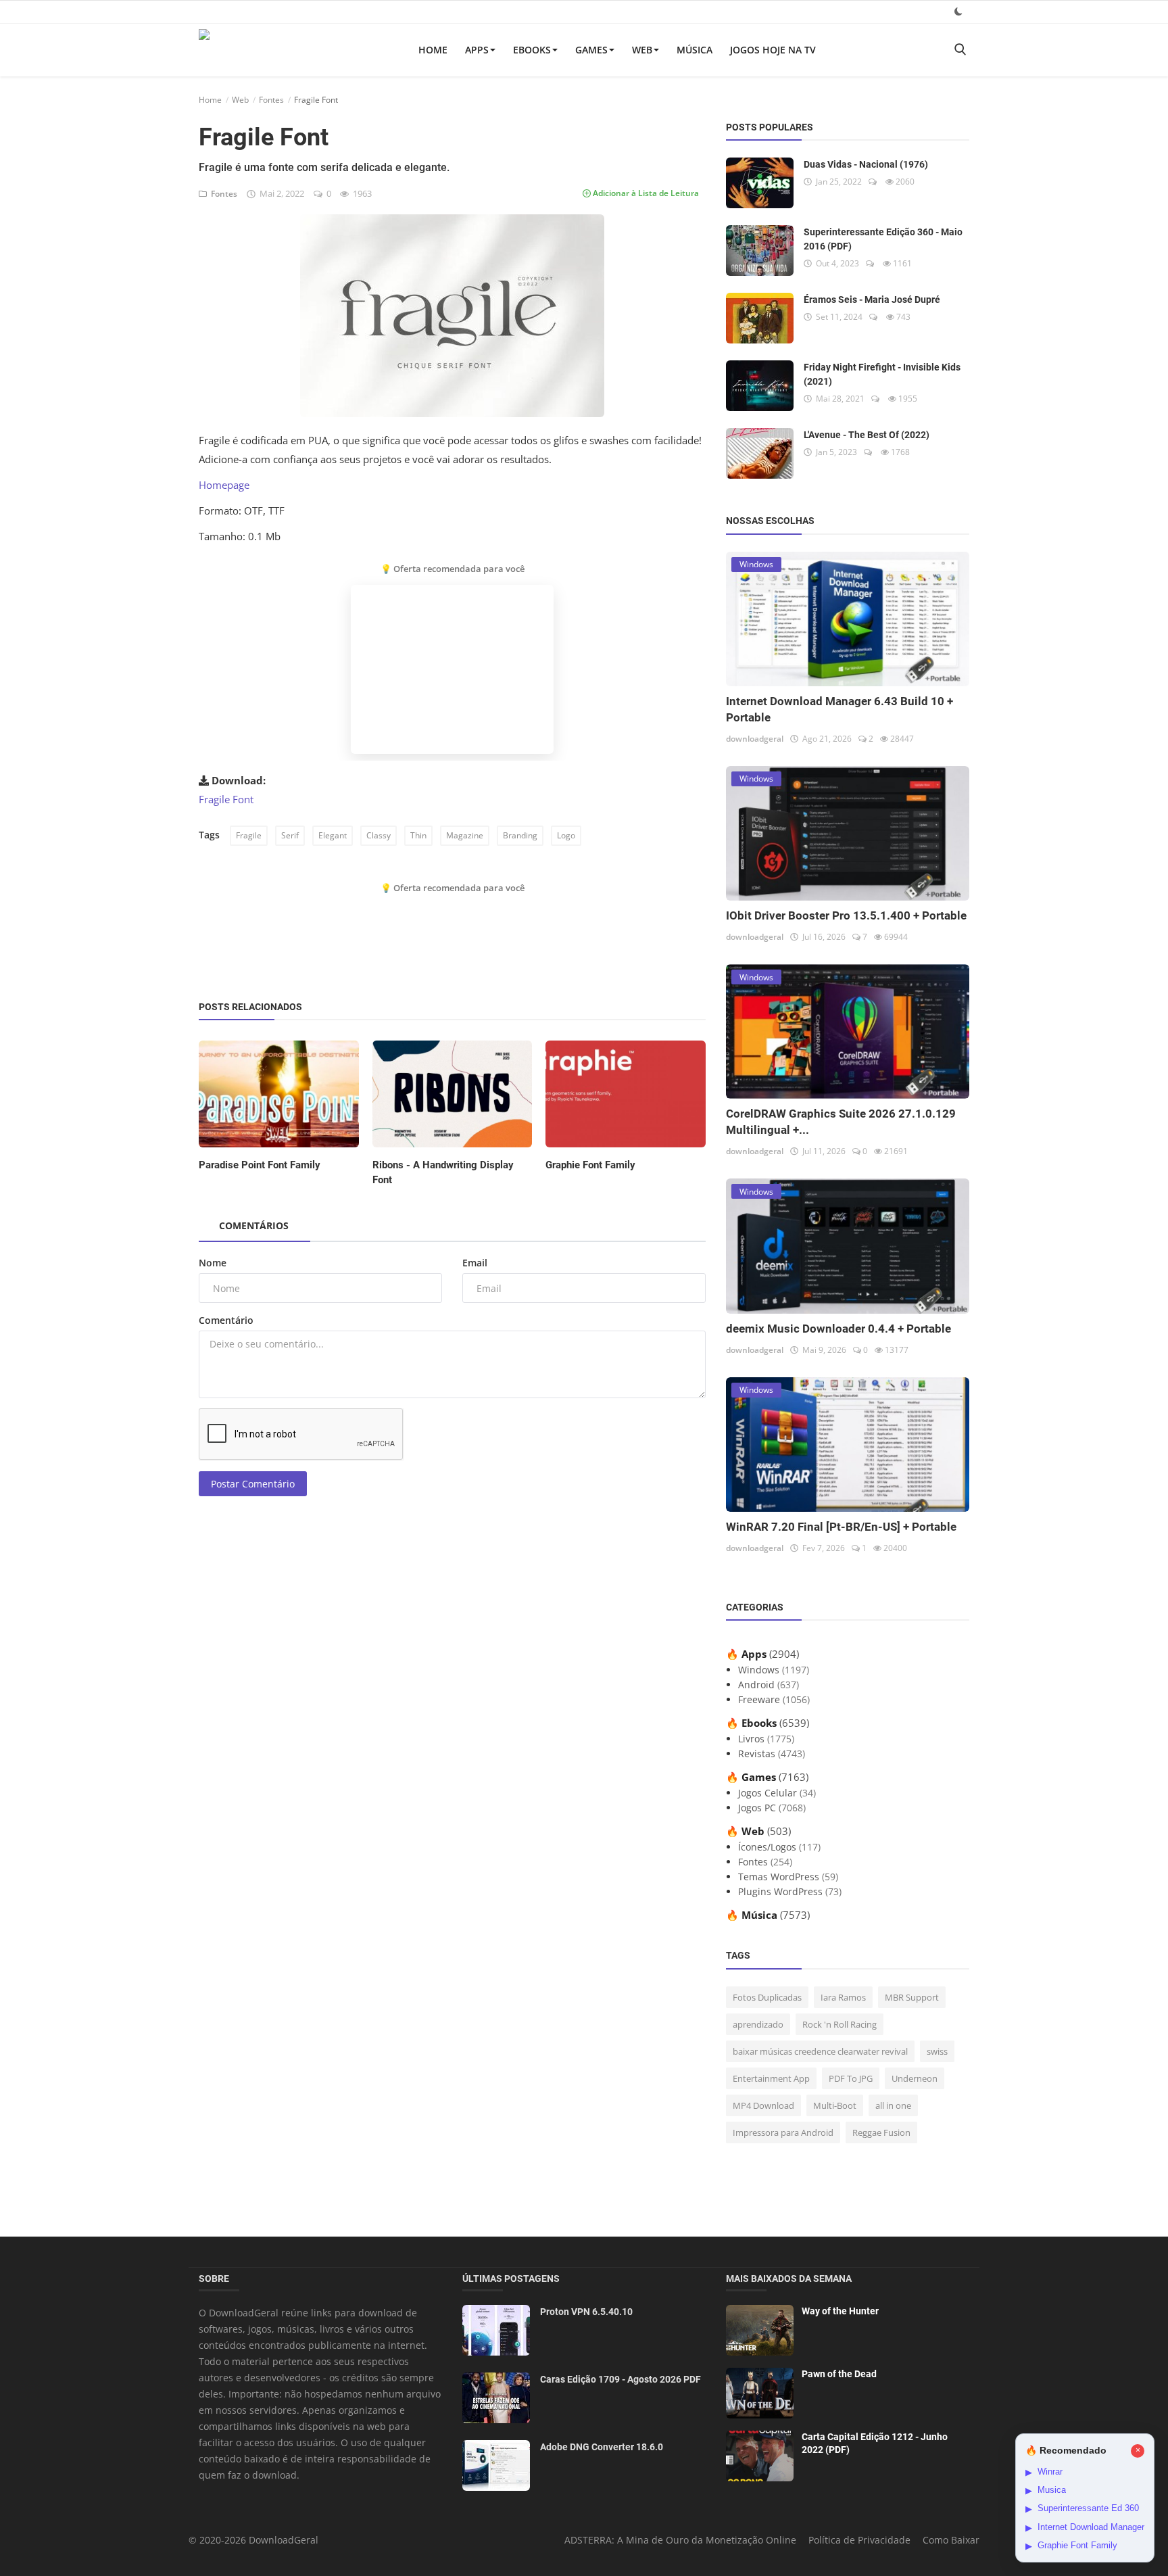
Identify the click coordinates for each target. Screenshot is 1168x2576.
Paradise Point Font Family (260, 1165)
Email (475, 1263)
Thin (418, 835)
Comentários (254, 1225)
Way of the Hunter (840, 2311)
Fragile (249, 835)
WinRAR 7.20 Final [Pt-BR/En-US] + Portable (841, 1527)
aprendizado (758, 2024)
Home (433, 50)
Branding (520, 835)
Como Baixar (951, 2540)
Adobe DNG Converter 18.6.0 (602, 2447)
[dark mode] (958, 11)
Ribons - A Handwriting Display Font (443, 1172)
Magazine (465, 835)
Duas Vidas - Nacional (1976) (866, 164)
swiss (937, 2051)
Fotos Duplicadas (767, 1997)
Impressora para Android (783, 2132)
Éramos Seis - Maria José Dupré (872, 300)
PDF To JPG (851, 2078)
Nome (213, 1263)
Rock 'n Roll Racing (839, 2024)
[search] (960, 50)
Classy (379, 835)
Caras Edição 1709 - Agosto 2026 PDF (620, 2379)
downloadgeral (755, 739)
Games (591, 50)
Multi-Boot (835, 2105)
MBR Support (912, 1997)
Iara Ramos (843, 1997)
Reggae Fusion (881, 2132)
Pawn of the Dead (839, 2374)
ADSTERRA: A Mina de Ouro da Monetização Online (680, 2540)
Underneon (915, 2078)
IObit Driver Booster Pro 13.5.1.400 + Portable (846, 915)
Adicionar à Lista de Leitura (645, 193)
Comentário (226, 1320)
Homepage (224, 485)
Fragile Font (226, 799)
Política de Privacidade (859, 2540)
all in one (893, 2105)
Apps (477, 50)
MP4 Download (763, 2105)
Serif (290, 835)
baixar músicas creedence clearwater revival (820, 2051)
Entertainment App (771, 2078)
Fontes (271, 100)
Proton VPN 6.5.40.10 (586, 2312)
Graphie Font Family (590, 1165)
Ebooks (532, 50)
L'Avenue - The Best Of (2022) (867, 435)
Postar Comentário (253, 1484)
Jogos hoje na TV (773, 50)
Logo (566, 835)
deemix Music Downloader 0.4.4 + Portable (838, 1329)
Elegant (333, 835)
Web (642, 50)
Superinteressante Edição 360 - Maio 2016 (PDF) (883, 239)
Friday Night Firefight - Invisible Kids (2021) (882, 374)
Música (695, 50)
